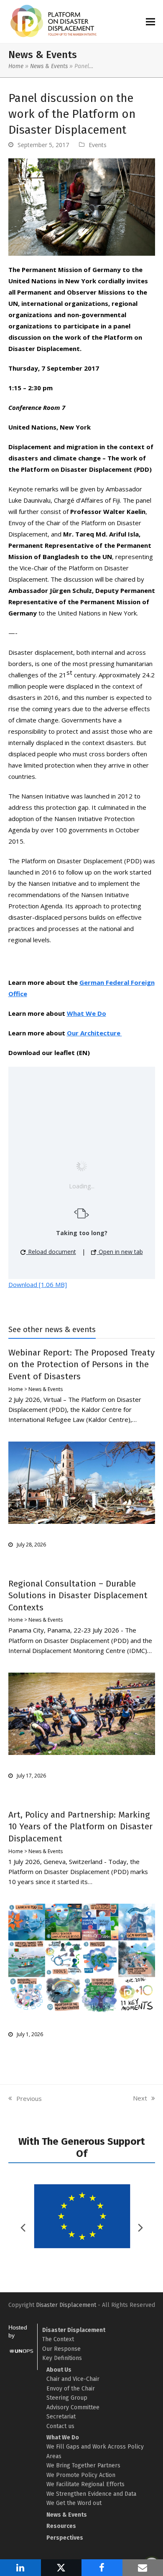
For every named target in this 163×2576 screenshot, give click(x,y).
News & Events (49, 66)
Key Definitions (62, 2358)
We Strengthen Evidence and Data (91, 2494)
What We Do (87, 1013)
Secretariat (61, 2417)
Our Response (61, 2349)
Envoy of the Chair (71, 2389)
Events (98, 145)
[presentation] (140, 2228)
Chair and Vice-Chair (73, 2379)
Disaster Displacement (66, 2305)
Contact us (60, 2426)
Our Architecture (94, 1033)
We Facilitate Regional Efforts (85, 2484)
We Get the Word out (74, 2503)
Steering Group (67, 2398)
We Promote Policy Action (81, 2475)
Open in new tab (120, 1252)
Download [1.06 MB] (38, 1284)
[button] (150, 22)
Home (16, 66)
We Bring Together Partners (83, 2465)
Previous (25, 2099)
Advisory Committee (73, 2407)
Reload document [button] (51, 1252)
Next (140, 2098)
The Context (58, 2339)
